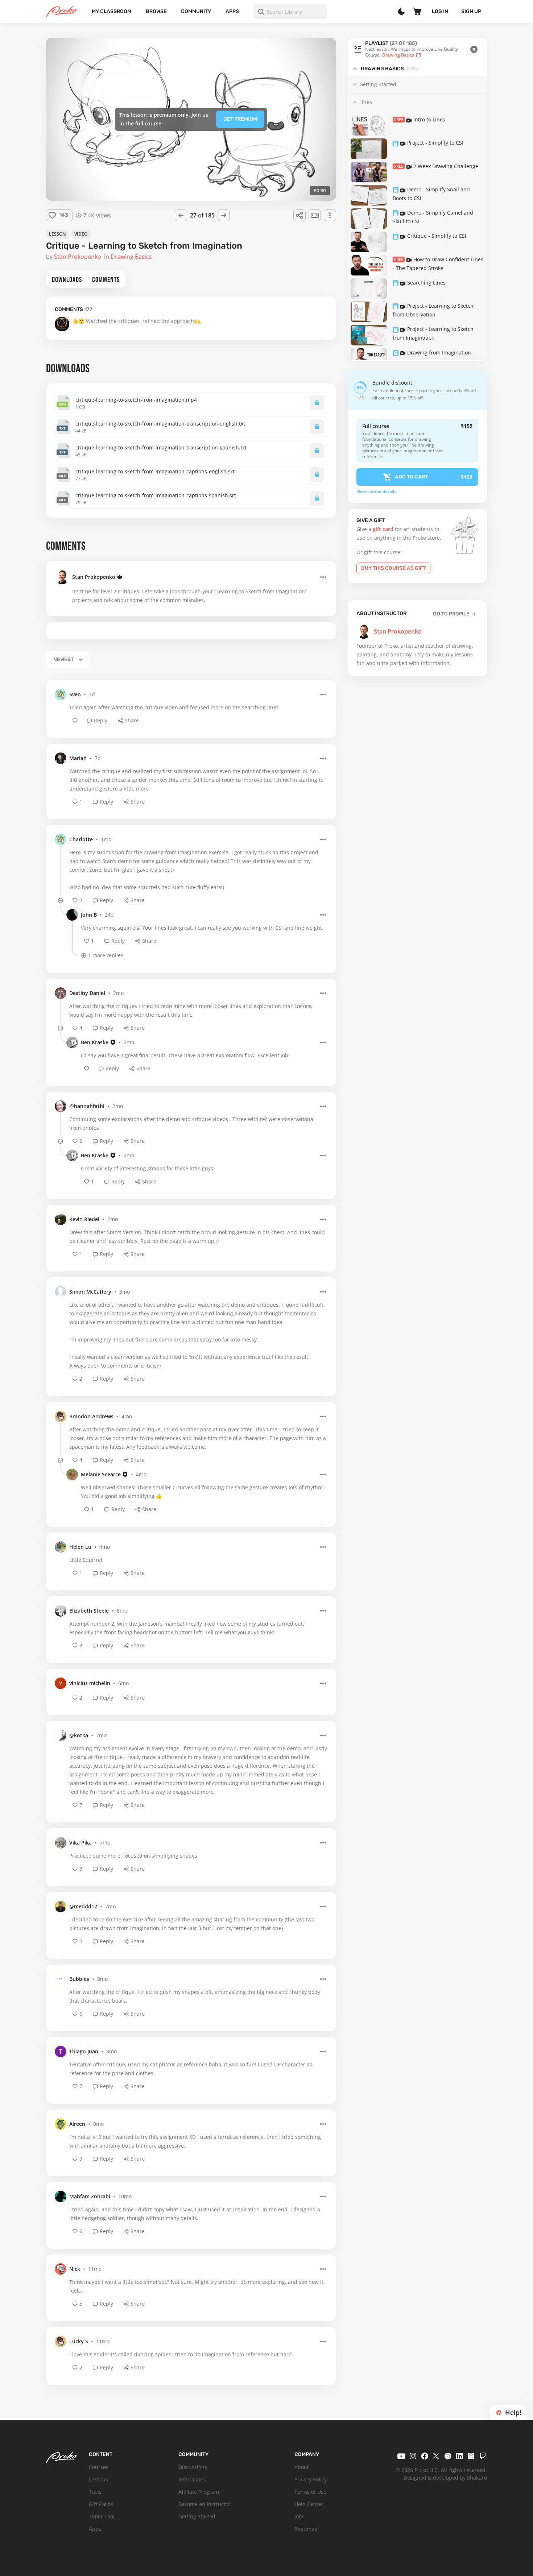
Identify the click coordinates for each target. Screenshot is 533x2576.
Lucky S (79, 2341)
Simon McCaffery (90, 1292)
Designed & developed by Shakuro (445, 2478)
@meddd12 (83, 1906)
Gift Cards (101, 2504)
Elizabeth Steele (89, 1611)
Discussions (193, 2467)
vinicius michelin (90, 1683)
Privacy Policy (311, 2479)
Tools (95, 2492)
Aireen (77, 2124)
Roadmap (306, 2529)
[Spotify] (448, 2456)
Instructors (192, 2479)
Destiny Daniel (87, 993)
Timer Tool (102, 2516)
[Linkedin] (459, 2456)
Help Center (309, 2504)
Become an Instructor (204, 2504)
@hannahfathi (87, 1106)
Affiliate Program (199, 2492)
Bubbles (79, 1979)
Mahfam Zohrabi (90, 2196)
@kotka (79, 1735)
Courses (99, 2467)
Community (196, 11)
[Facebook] (425, 2456)
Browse (156, 11)
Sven (75, 694)
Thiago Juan (84, 2051)
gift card (383, 529)
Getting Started (197, 2516)
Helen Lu (80, 1547)
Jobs (299, 2516)
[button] (417, 49)
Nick (75, 2269)
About (302, 2467)
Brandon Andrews (91, 1416)
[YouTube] (401, 2456)
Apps (232, 11)
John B (89, 915)
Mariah (78, 758)
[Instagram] (413, 2456)
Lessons (98, 2479)
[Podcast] (471, 2456)
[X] (436, 2456)
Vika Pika (80, 1843)
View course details (376, 491)
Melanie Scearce (101, 1474)
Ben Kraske (95, 1042)
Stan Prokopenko (94, 577)
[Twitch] (483, 2456)
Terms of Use (310, 2492)
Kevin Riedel (84, 1219)
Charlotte (81, 839)
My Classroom (111, 11)
